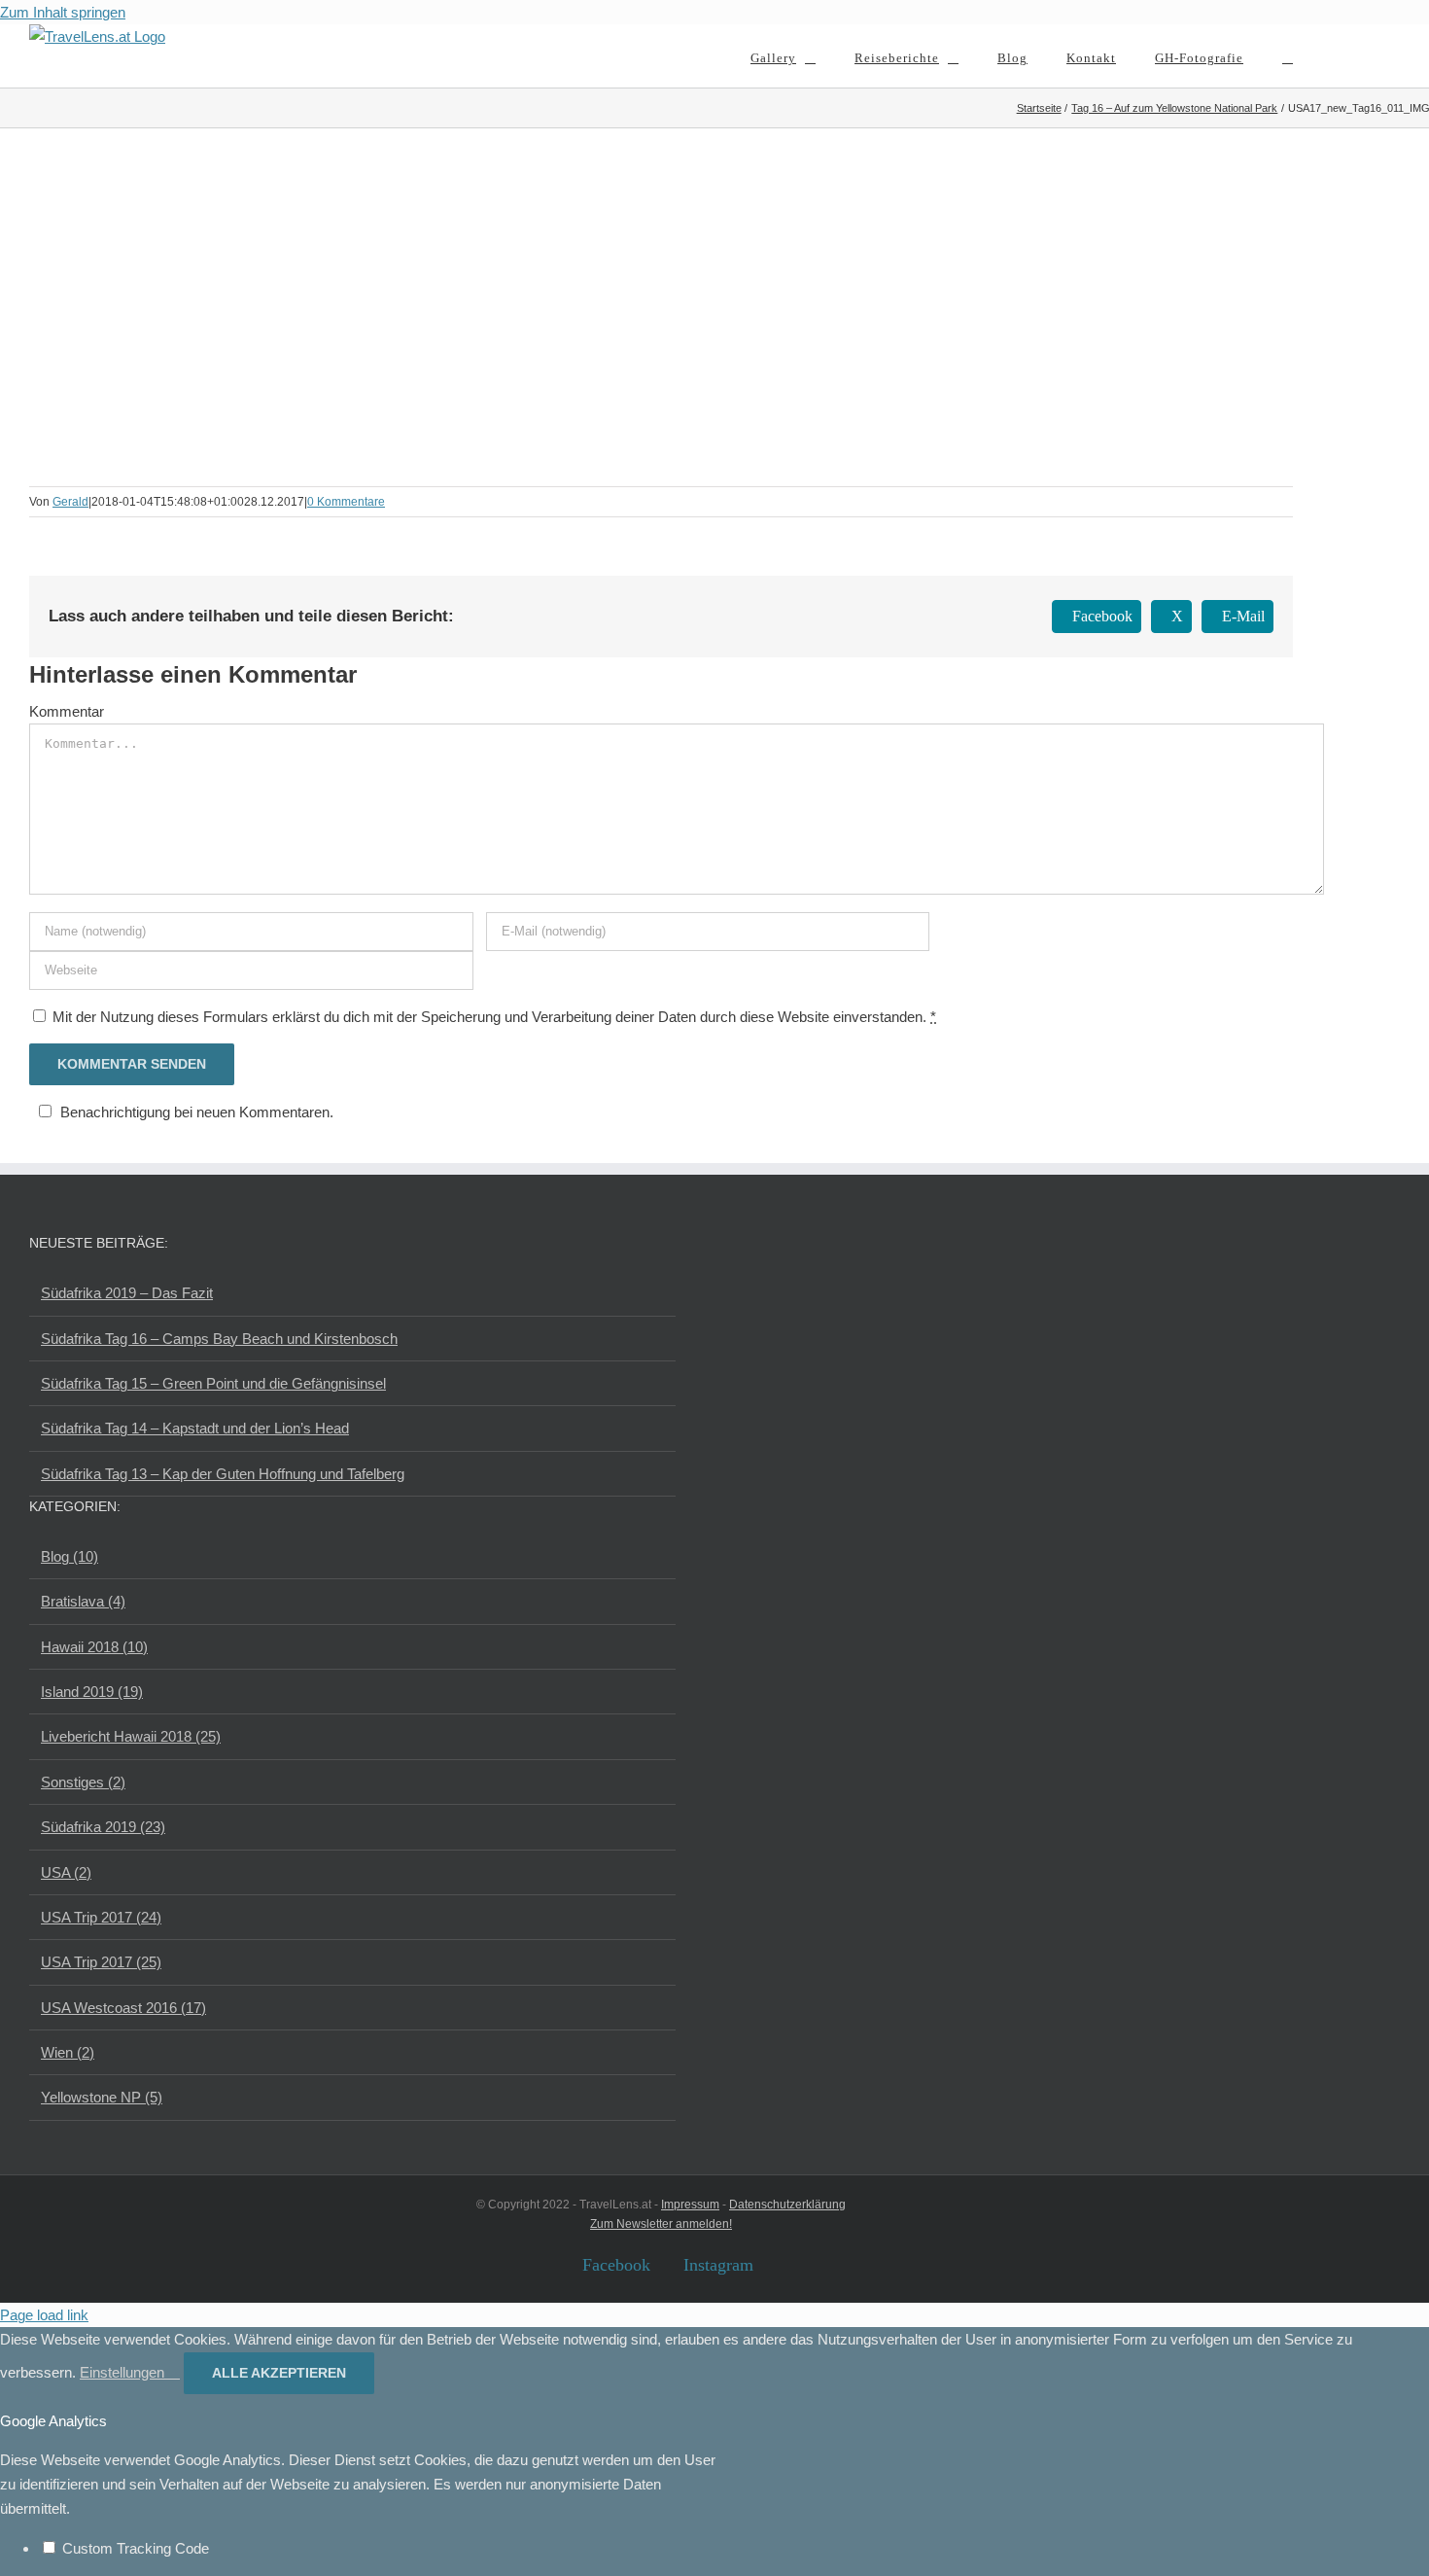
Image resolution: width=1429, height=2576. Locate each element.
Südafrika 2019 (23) (103, 1827)
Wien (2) (68, 2052)
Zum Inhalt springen (63, 12)
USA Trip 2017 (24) (101, 1917)
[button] (1288, 56)
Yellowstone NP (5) (102, 2097)
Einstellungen (124, 2372)
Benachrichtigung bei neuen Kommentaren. (197, 1112)
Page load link (44, 2315)
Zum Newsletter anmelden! (661, 2224)
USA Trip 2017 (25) (101, 1962)
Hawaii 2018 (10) (94, 1647)
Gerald (70, 502)
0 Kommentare (346, 502)
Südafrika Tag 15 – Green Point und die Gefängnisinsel (213, 1383)
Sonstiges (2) (83, 1782)
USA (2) (66, 1872)
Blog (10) (70, 1556)
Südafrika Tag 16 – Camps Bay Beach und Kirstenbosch (219, 1339)
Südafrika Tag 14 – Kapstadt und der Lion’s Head (195, 1428)
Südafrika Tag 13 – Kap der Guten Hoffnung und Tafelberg (223, 1474)
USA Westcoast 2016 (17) (123, 2008)
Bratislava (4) (83, 1601)
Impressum (690, 2205)
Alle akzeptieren (279, 2373)
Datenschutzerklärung (787, 2205)
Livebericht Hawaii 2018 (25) (131, 1736)
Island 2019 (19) (92, 1692)
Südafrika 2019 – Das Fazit (127, 1293)
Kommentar (67, 711)
